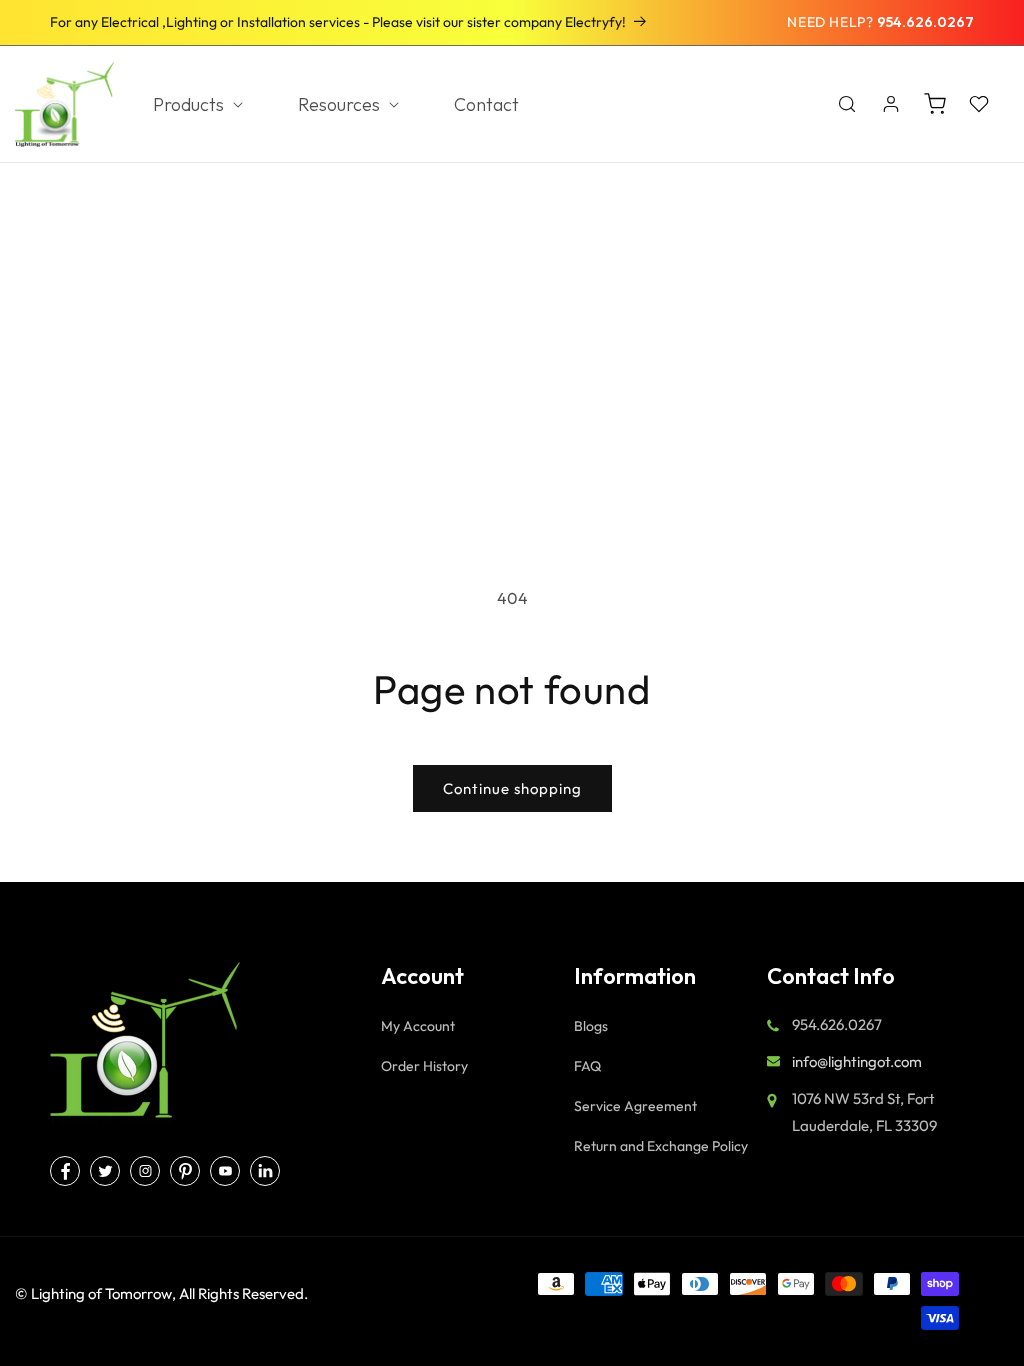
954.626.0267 (925, 22)
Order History (424, 1066)
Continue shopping (512, 788)
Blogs (591, 1026)
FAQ (587, 1066)
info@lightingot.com (857, 1061)
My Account (418, 1026)
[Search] (847, 104)
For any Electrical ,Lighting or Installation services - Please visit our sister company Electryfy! (338, 22)
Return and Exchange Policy (661, 1146)
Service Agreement (635, 1106)
